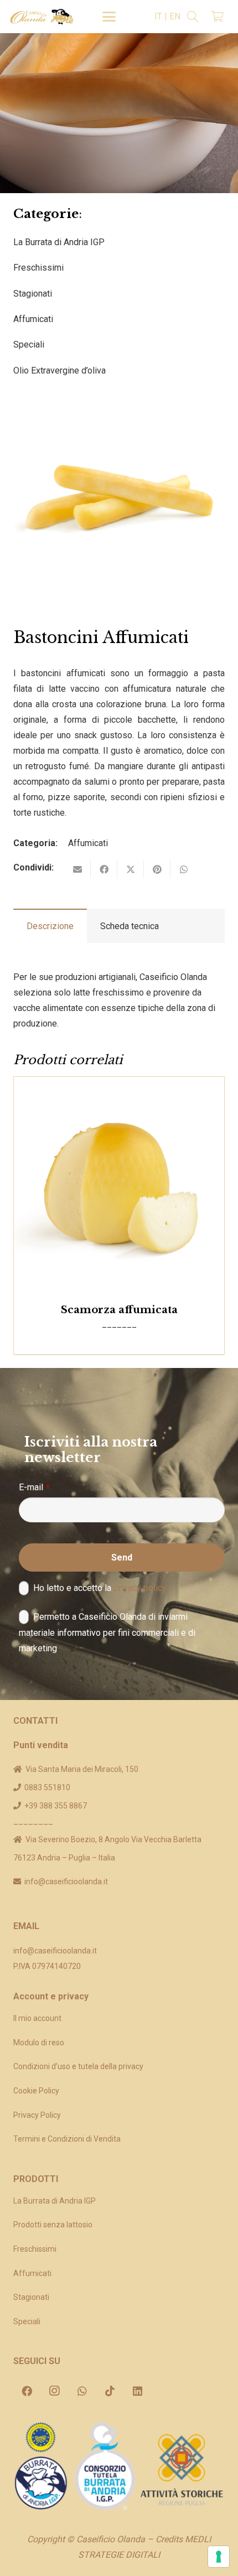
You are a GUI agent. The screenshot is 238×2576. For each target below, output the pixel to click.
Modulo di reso (39, 2043)
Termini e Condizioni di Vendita (67, 2139)
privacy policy (140, 1588)
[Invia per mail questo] (77, 869)
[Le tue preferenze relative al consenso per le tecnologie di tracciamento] (219, 2557)
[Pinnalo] (157, 869)
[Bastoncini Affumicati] (119, 398)
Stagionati (33, 294)
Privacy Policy (37, 2115)
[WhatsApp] (82, 2391)
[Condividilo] (104, 869)
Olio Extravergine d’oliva (59, 370)
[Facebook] (27, 2391)
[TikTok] (110, 2391)
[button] (109, 17)
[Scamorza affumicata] (119, 1182)
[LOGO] (42, 17)
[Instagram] (54, 2391)
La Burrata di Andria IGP (59, 242)
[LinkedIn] (137, 2391)
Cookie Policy (36, 2091)
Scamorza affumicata (119, 1310)
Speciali (29, 344)
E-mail (34, 1487)
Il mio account (37, 2018)
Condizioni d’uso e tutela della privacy (78, 2066)
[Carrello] (217, 17)
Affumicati (33, 319)
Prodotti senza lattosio (53, 2225)
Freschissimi (38, 268)
